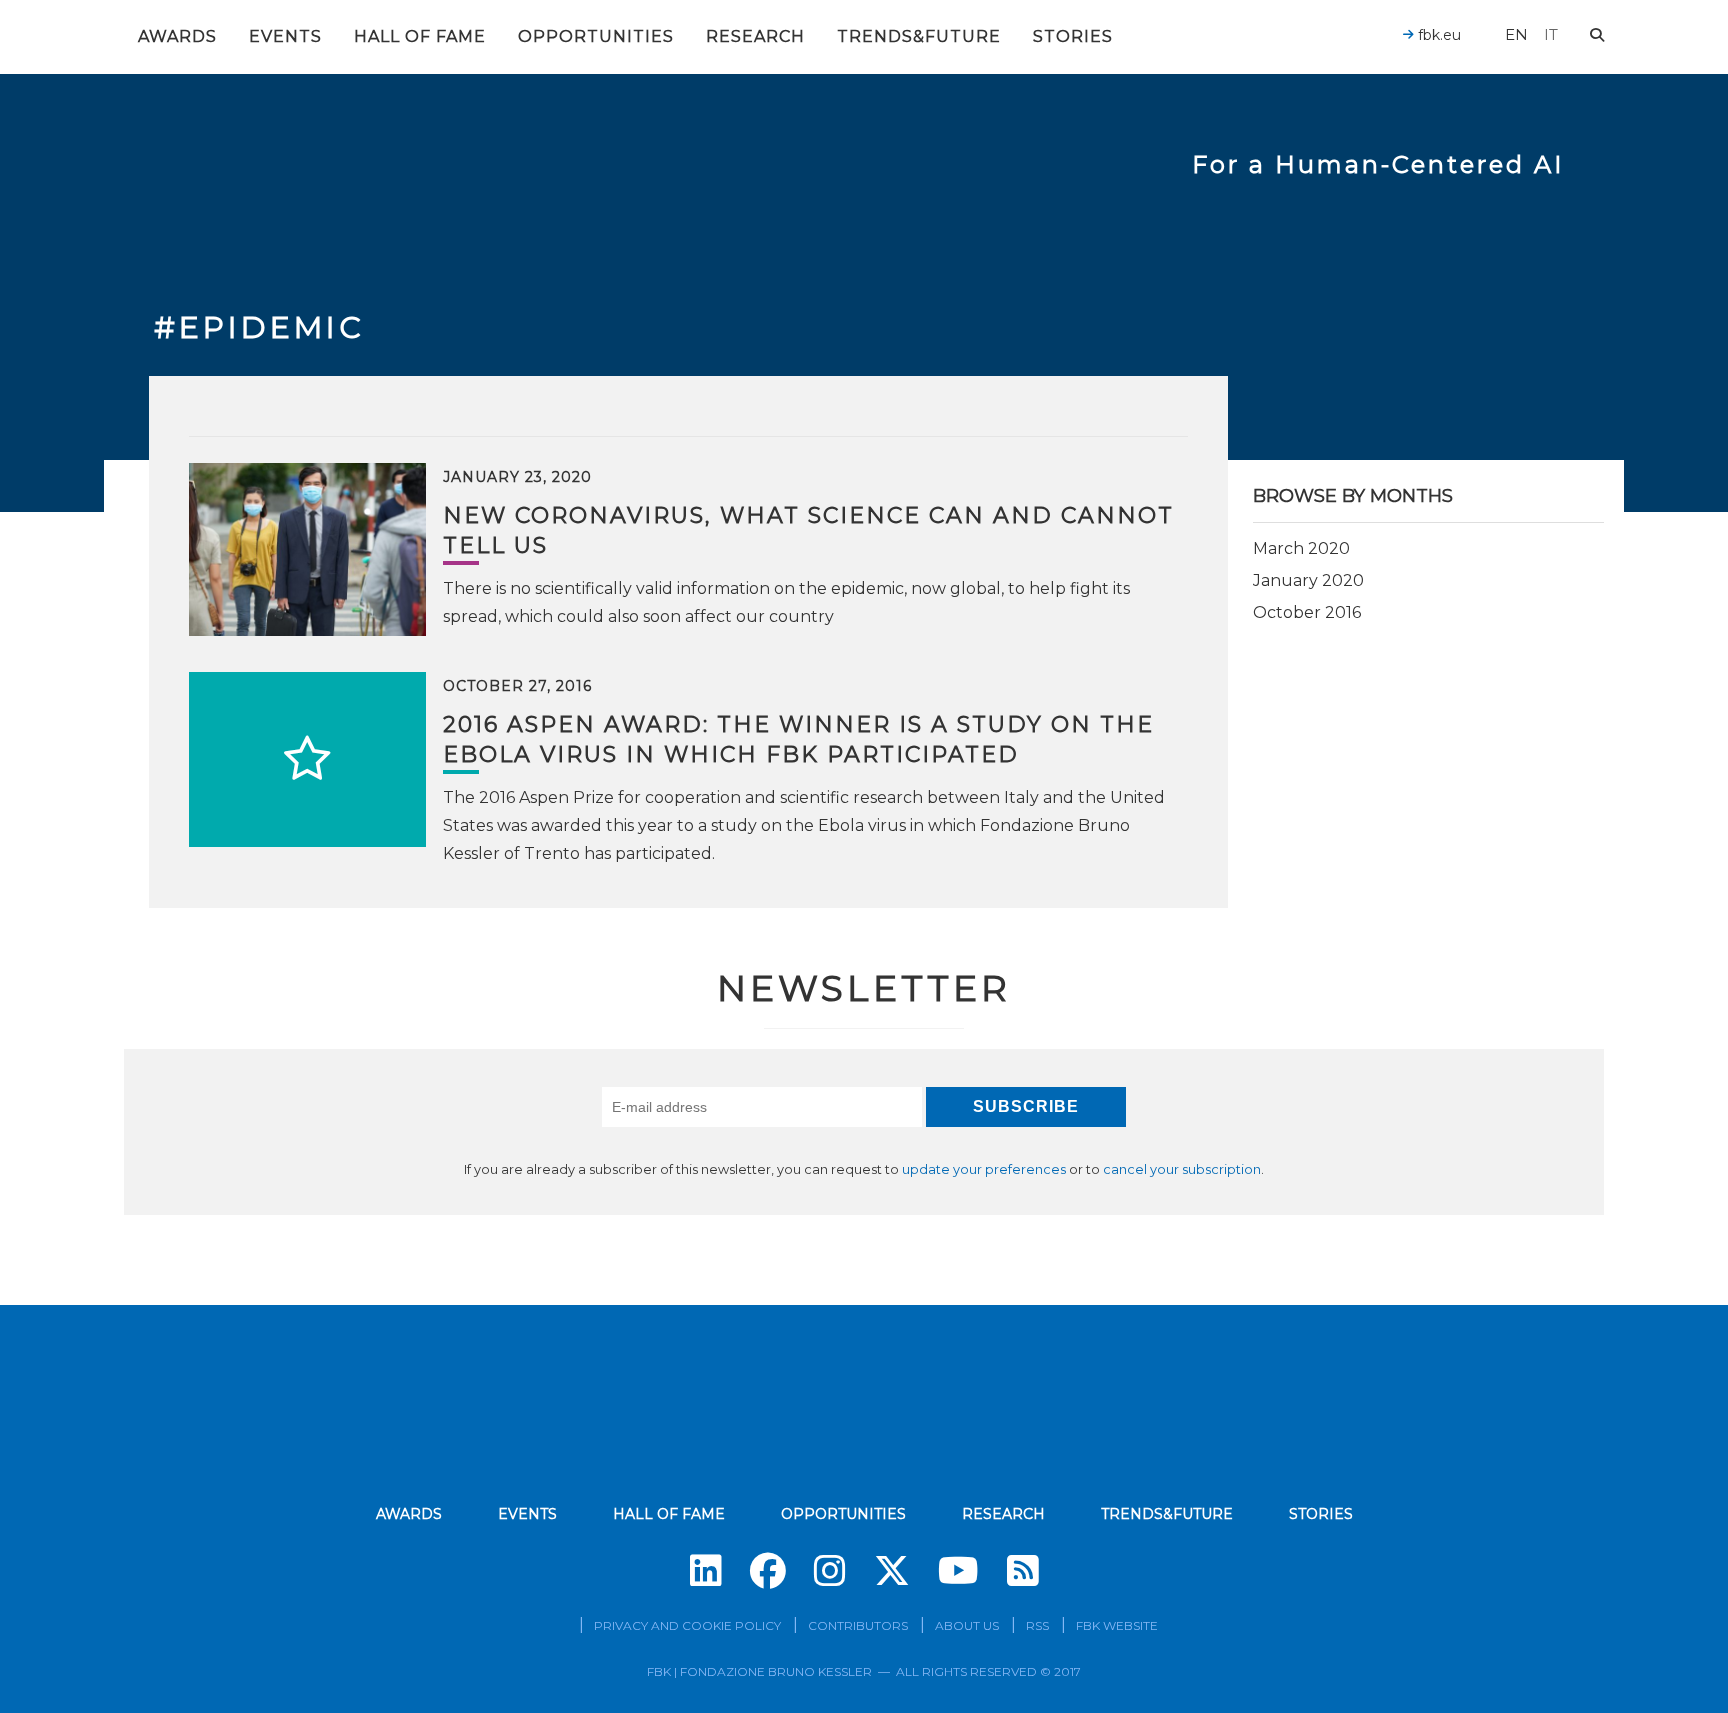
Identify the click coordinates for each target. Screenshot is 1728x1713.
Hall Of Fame (420, 36)
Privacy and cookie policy (687, 1625)
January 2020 (1308, 580)
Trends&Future (919, 36)
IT (1551, 34)
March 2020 (1301, 548)
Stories (1073, 36)
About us (967, 1625)
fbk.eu (1437, 35)
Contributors (858, 1625)
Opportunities (596, 36)
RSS (1037, 1625)
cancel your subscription (1182, 1169)
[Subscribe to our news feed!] (1023, 1571)
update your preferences (984, 1169)
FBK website (1117, 1625)
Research (755, 36)
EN (1516, 34)
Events (285, 36)
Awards (177, 36)
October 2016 (1307, 612)
